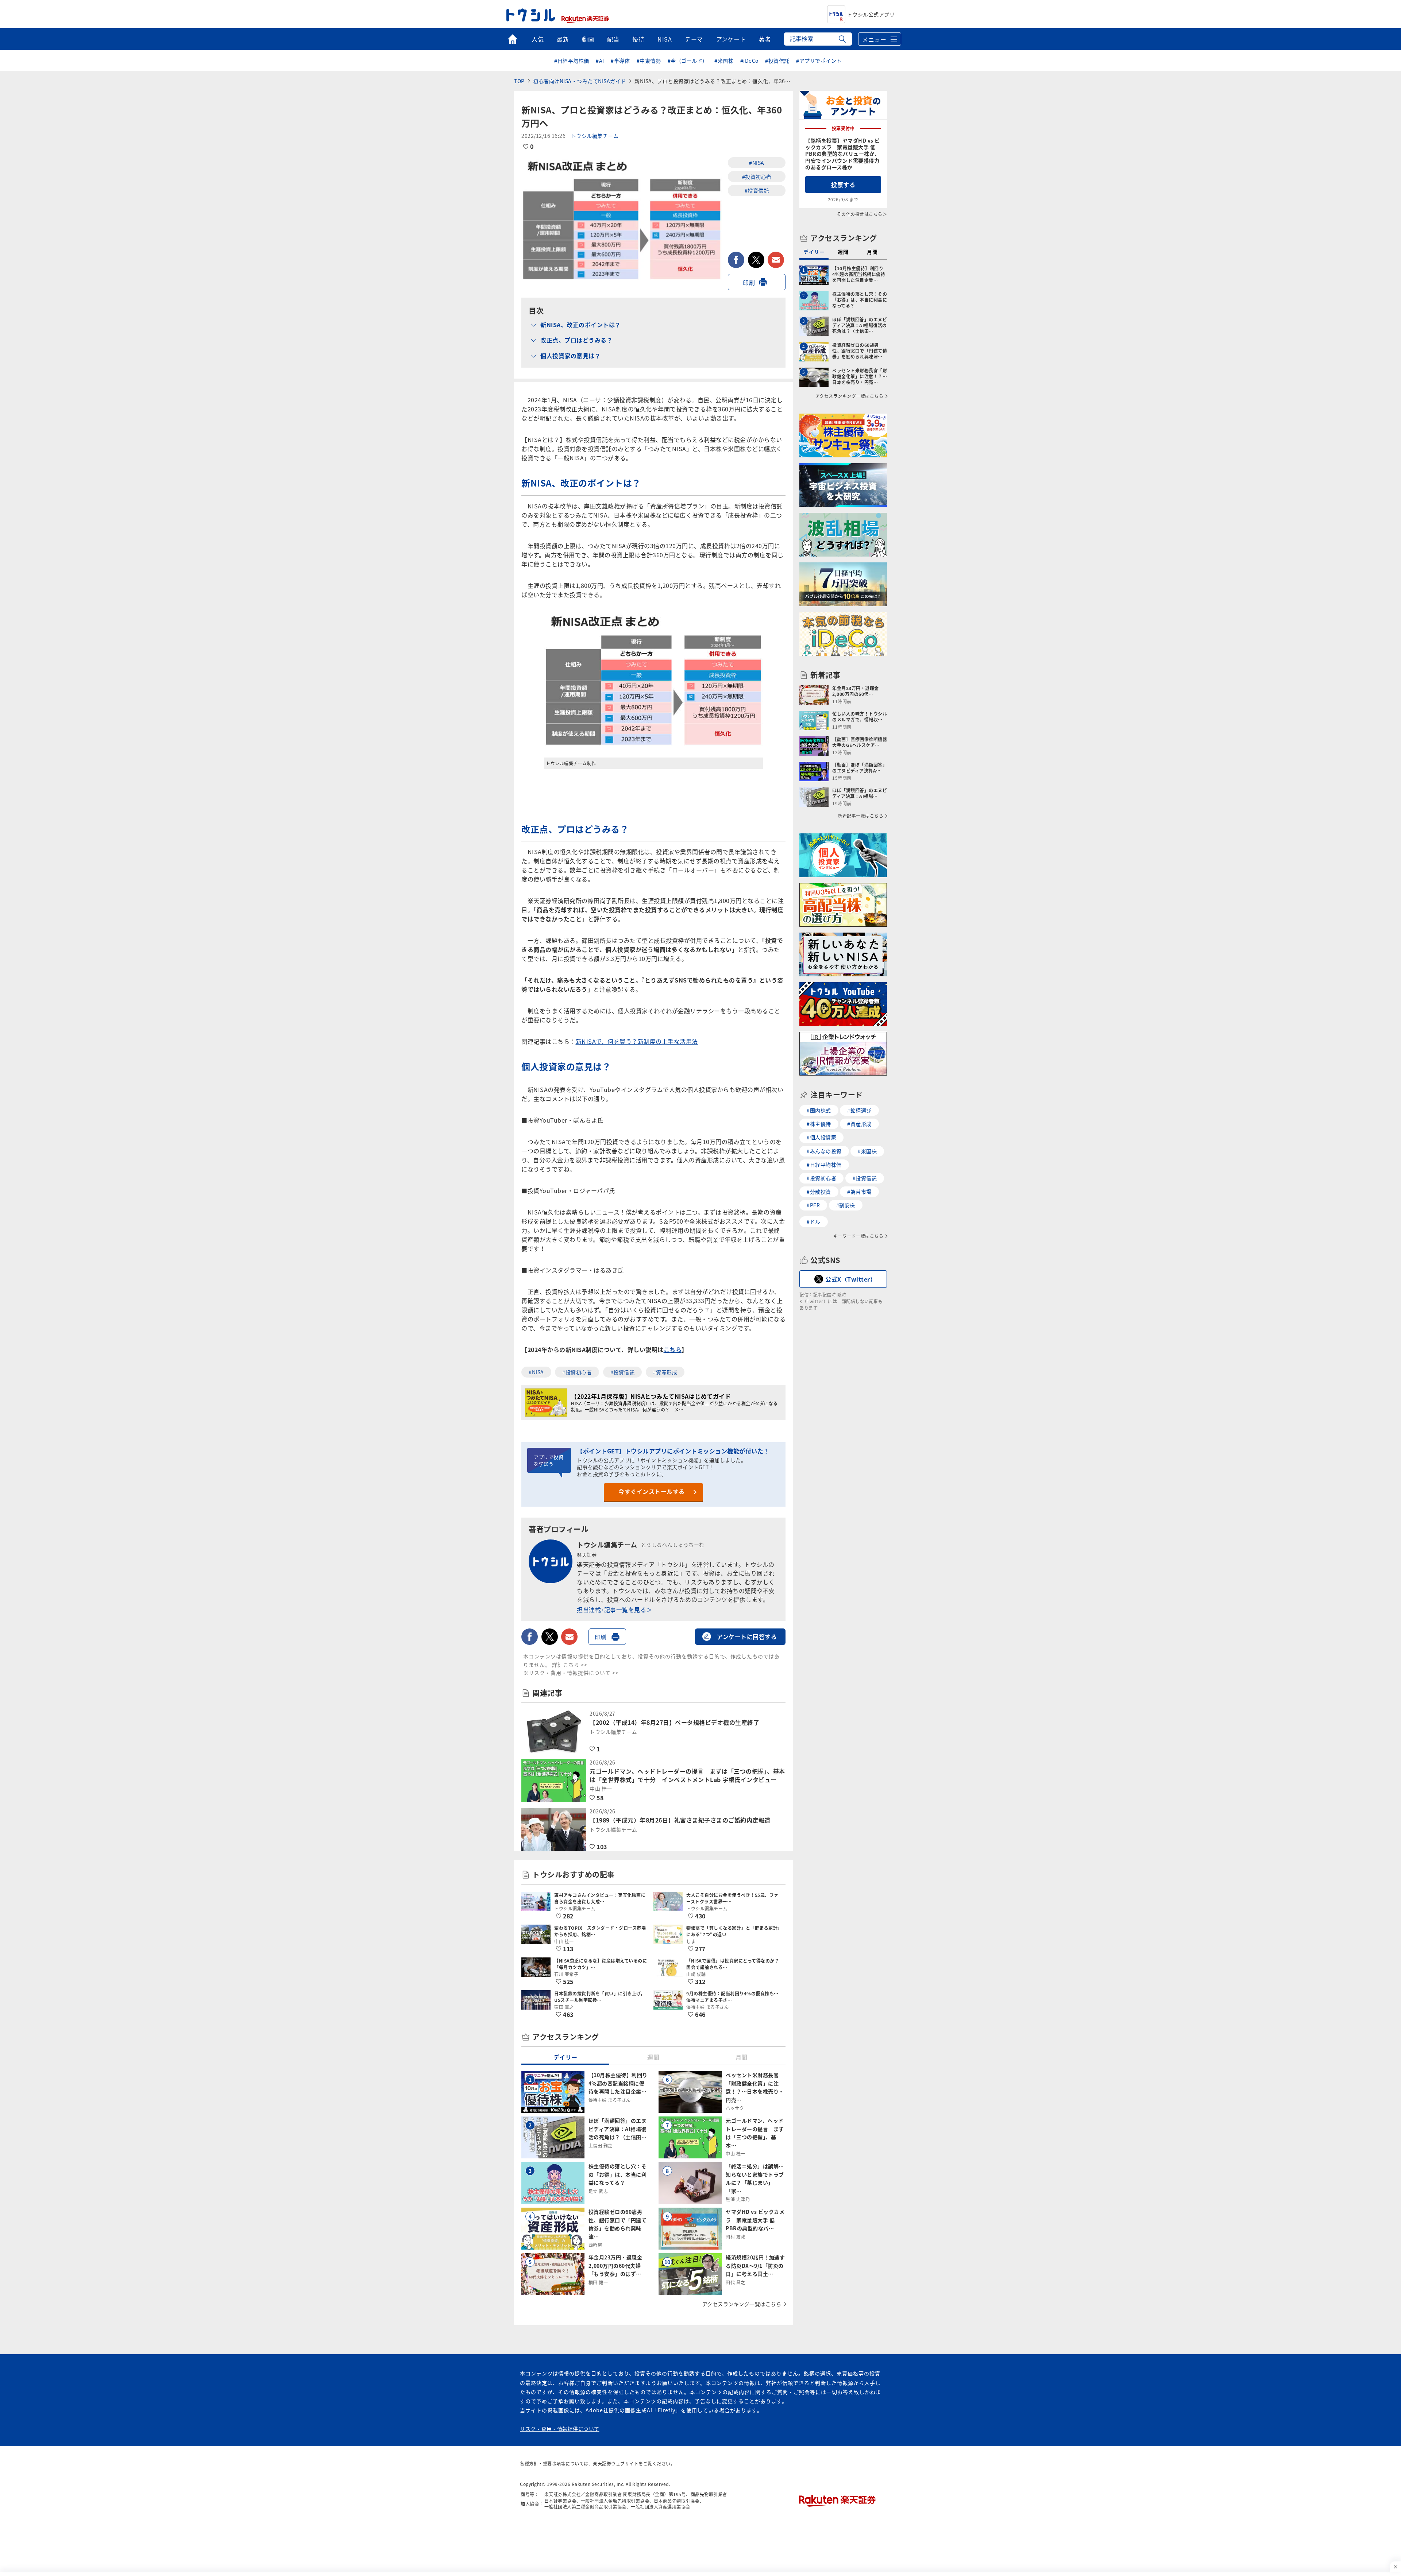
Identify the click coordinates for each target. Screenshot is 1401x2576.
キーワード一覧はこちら (858, 1236)
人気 (538, 39)
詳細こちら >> (570, 1665)
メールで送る (776, 260)
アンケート (731, 39)
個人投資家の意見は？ (570, 356)
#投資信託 (777, 61)
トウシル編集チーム (595, 136)
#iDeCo (749, 61)
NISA (665, 39)
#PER (813, 1205)
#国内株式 (819, 1110)
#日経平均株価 (572, 61)
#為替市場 (859, 1192)
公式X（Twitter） (851, 1279)
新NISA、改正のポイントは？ (581, 325)
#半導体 (620, 61)
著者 (765, 39)
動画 (588, 39)
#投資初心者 (757, 177)
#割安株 (846, 1205)
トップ (512, 39)
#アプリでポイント (819, 61)
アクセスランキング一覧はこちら (742, 2304)
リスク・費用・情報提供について (560, 2429)
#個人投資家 (821, 1137)
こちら (673, 1349)
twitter (756, 260)
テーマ (694, 39)
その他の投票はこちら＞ (862, 214)
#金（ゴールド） (688, 61)
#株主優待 (819, 1124)
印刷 (749, 282)
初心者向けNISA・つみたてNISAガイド (580, 81)
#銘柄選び (859, 1110)
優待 (638, 39)
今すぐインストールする (652, 1491)
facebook (736, 260)
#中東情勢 (649, 61)
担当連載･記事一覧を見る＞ (615, 1609)
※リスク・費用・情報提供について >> (571, 1673)
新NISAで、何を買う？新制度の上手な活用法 (637, 1041)
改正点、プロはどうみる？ (576, 340)
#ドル (814, 1221)
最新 (563, 39)
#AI (600, 61)
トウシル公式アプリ (871, 14)
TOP (519, 81)
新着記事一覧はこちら (860, 816)
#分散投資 (819, 1192)
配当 (613, 39)
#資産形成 (665, 1372)
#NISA (757, 163)
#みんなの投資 (824, 1151)
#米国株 (724, 61)
